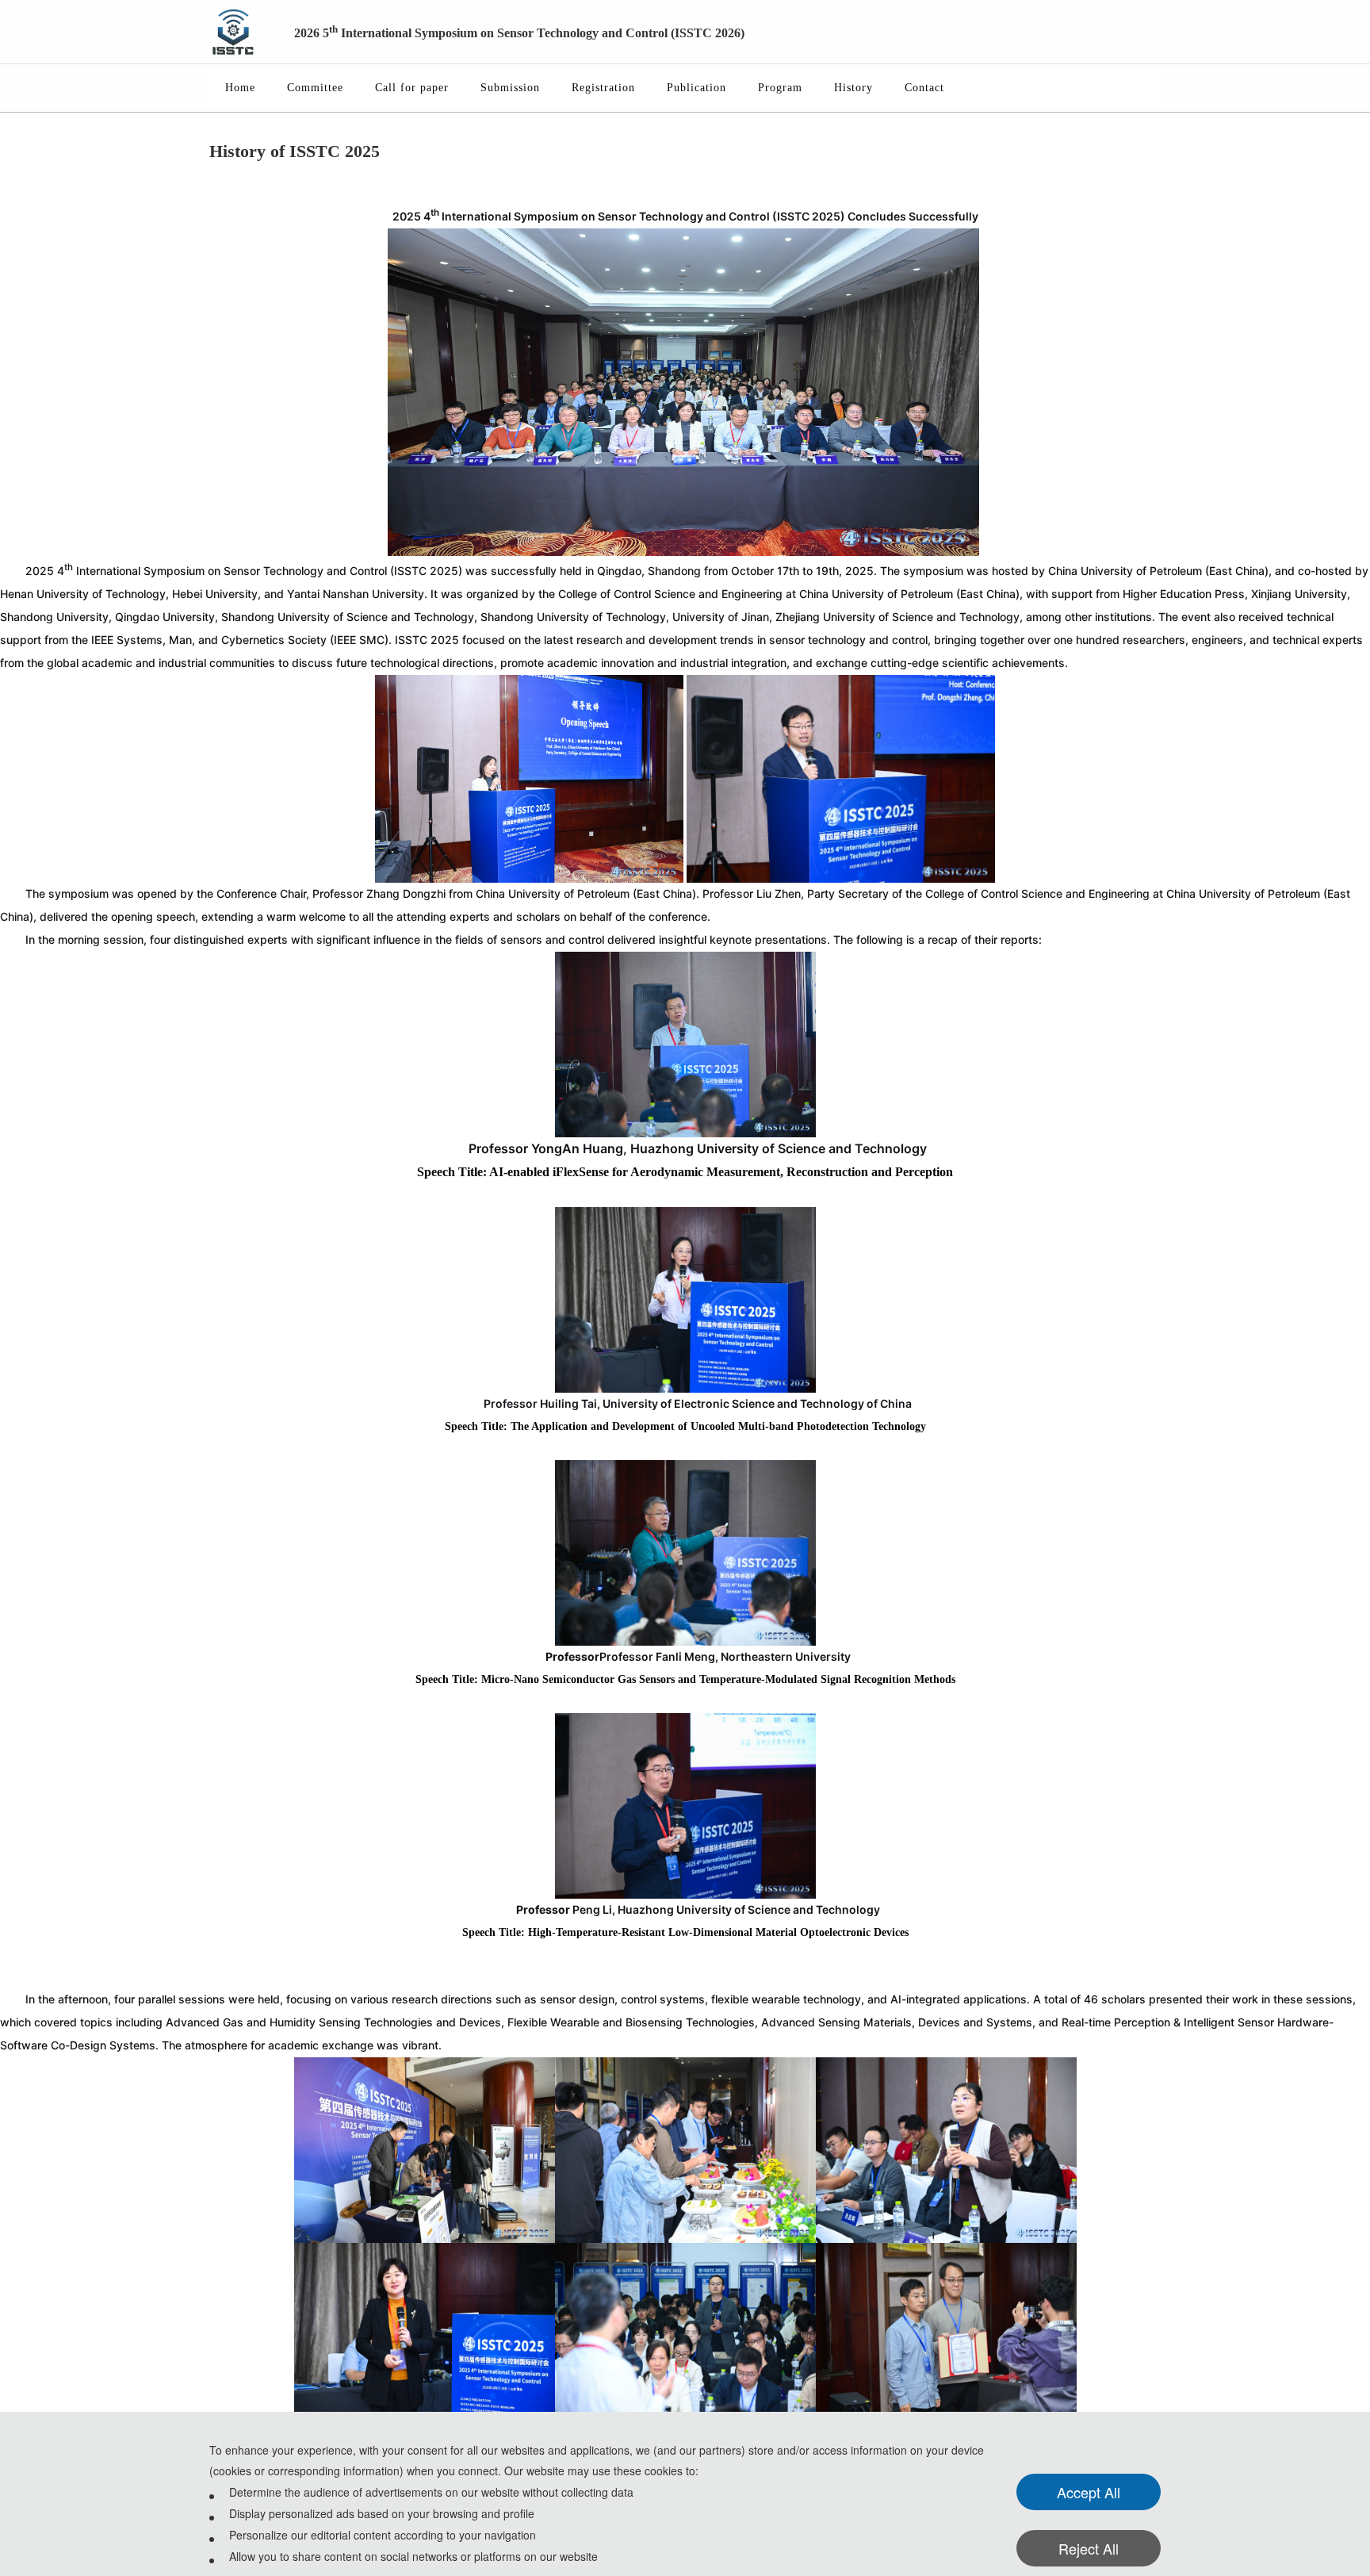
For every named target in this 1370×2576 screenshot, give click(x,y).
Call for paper (412, 88)
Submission (510, 88)
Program (780, 88)
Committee (315, 88)
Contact (924, 88)
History (853, 88)
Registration (603, 88)
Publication (696, 88)
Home (240, 88)
